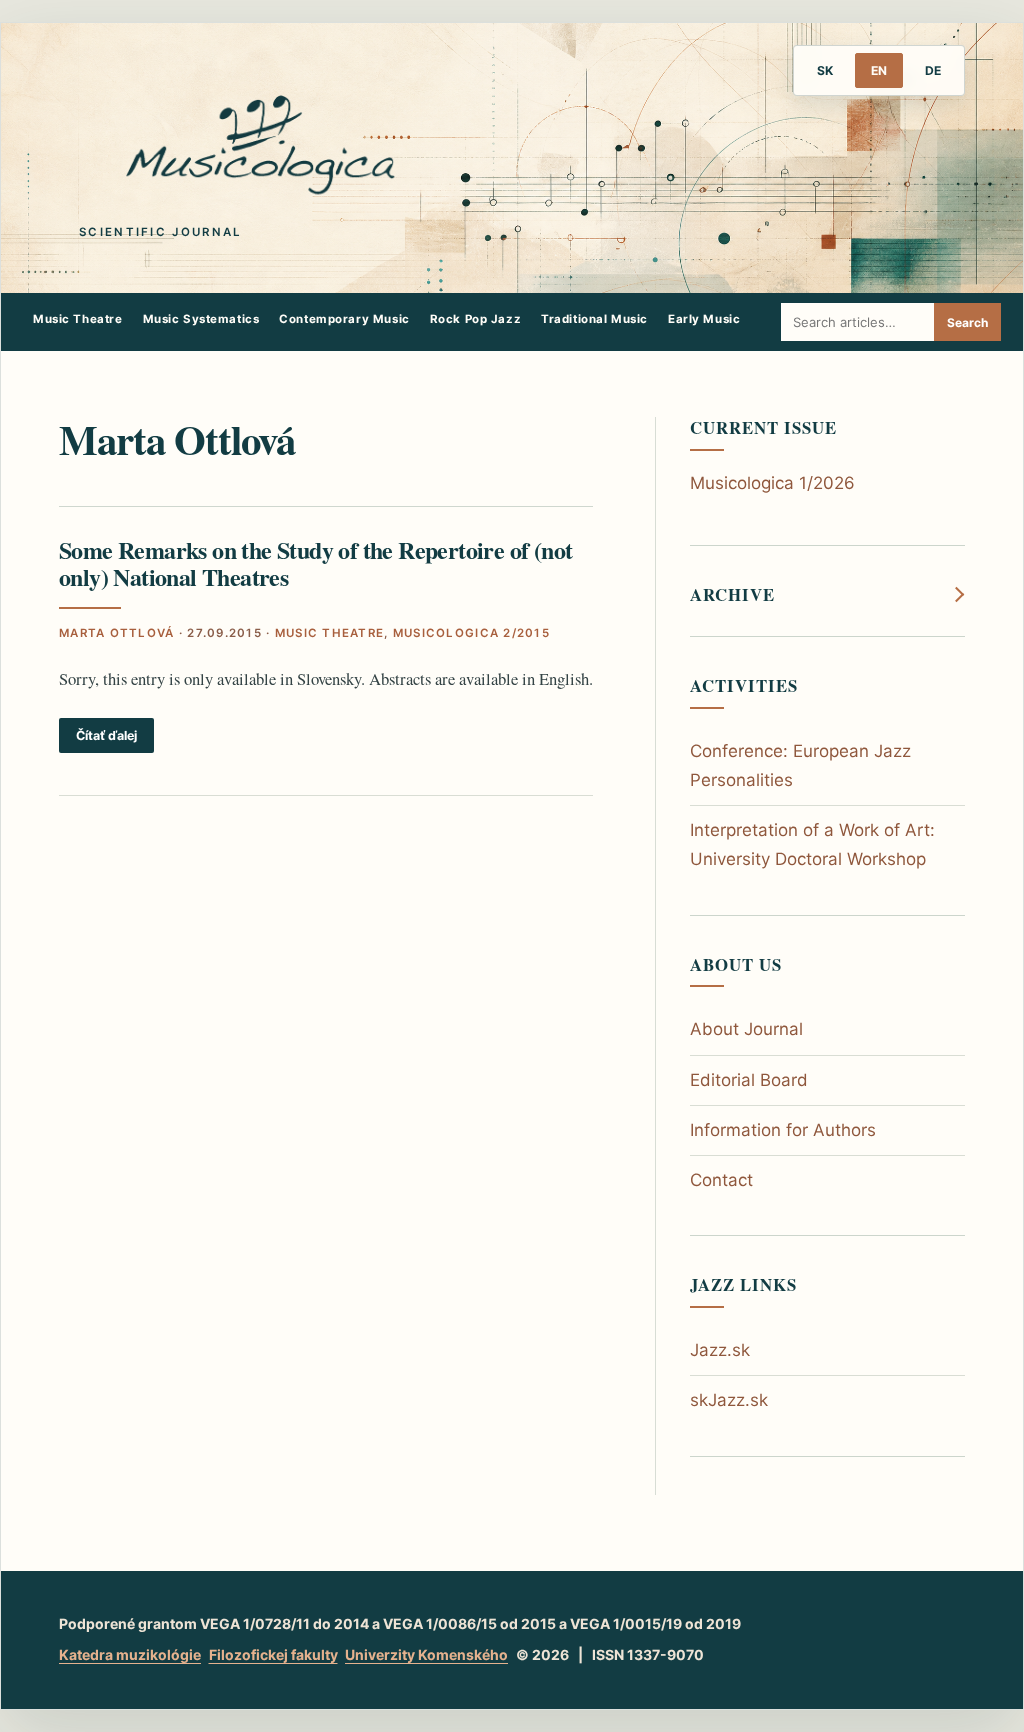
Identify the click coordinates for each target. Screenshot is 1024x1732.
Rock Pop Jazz (476, 319)
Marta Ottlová (116, 633)
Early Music (704, 319)
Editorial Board (749, 1080)
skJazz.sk (729, 1400)
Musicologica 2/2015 (471, 633)
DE (933, 70)
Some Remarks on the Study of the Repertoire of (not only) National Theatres (315, 563)
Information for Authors (783, 1130)
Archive (732, 595)
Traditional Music (594, 319)
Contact (721, 1180)
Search (967, 322)
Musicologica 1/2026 (772, 483)
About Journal (746, 1029)
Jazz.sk (720, 1350)
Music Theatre (78, 319)
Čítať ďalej (106, 735)
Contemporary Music (344, 319)
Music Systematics (201, 319)
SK (825, 70)
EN (879, 70)
